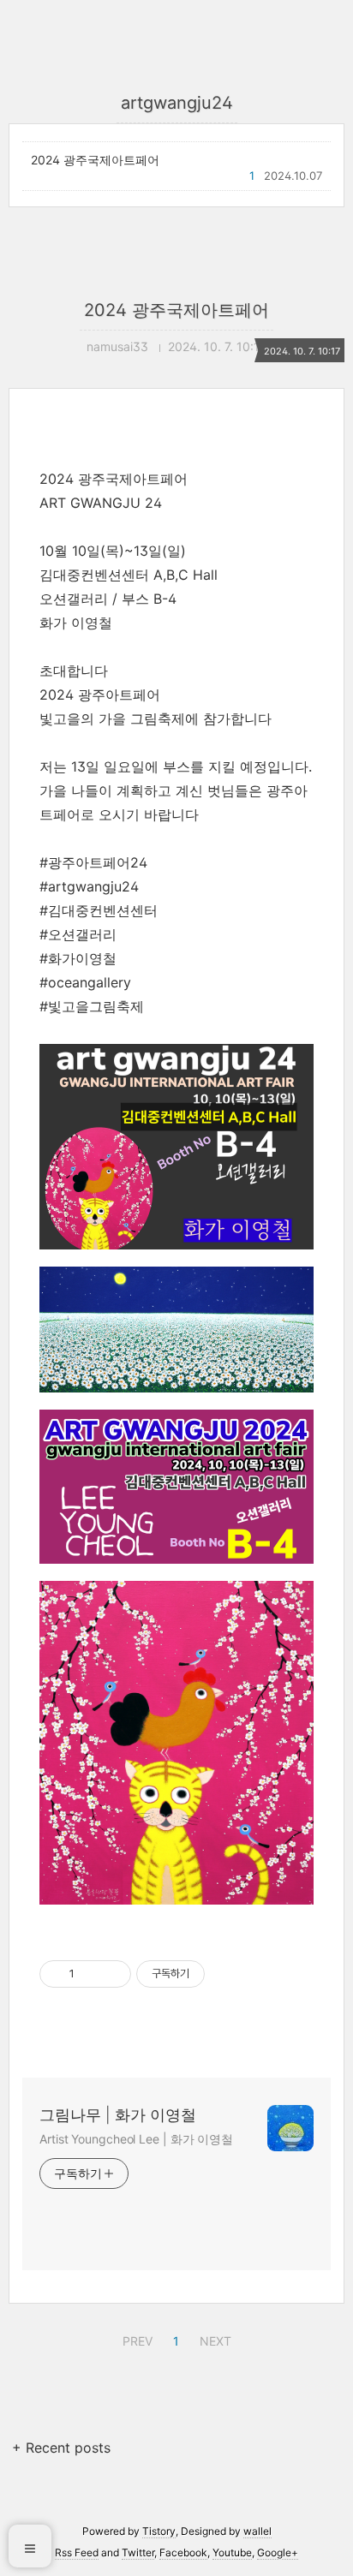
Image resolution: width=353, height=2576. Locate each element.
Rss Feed (77, 2552)
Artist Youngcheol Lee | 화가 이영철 (136, 2139)
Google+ (278, 2552)
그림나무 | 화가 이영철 (118, 2115)
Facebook (183, 2552)
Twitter (138, 2552)
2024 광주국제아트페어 (95, 160)
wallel (257, 2531)
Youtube (232, 2552)
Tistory (159, 2531)
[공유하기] (90, 1974)
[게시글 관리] (112, 1974)
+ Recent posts (61, 2448)
